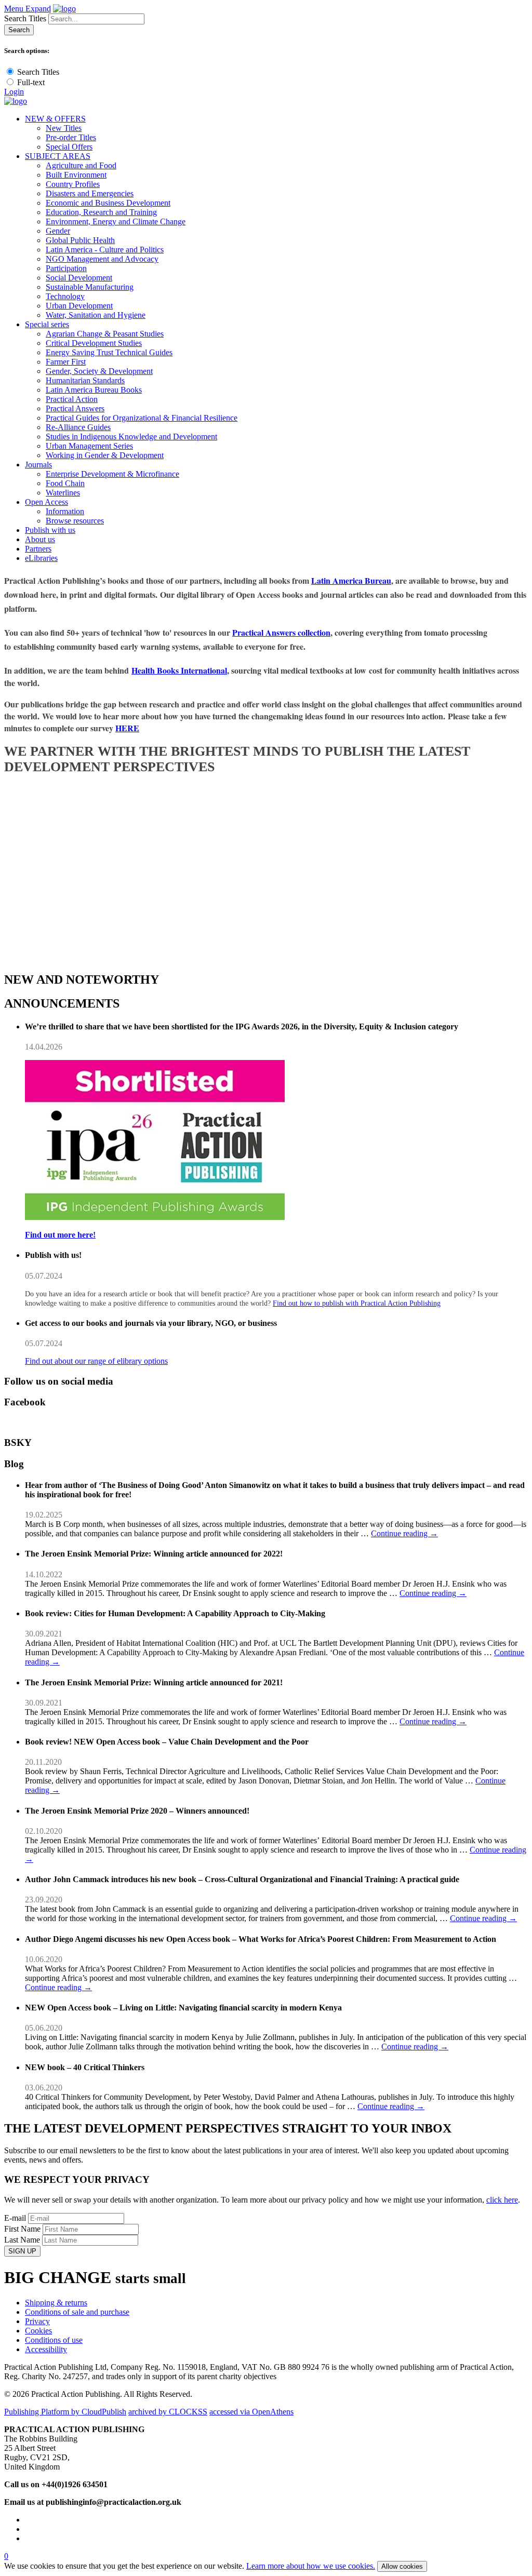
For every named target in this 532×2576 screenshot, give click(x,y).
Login (14, 92)
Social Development (79, 278)
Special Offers (69, 147)
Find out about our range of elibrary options (96, 1361)
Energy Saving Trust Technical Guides (109, 352)
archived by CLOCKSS (168, 2412)
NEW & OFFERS (55, 119)
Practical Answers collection (281, 632)
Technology (65, 296)
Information (65, 511)
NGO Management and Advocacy (102, 259)
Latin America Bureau (351, 580)
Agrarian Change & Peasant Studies (105, 334)
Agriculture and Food (81, 165)
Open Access (46, 502)
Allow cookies (402, 2566)
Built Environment (76, 175)
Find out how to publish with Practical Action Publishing (357, 1303)
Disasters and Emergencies (90, 193)
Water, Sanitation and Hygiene (96, 315)
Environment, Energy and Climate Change (116, 222)
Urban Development (79, 306)
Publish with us (50, 530)
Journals (38, 465)
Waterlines (63, 493)
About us (40, 539)
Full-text (31, 82)
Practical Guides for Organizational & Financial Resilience (142, 418)
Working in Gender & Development (105, 455)
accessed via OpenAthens (251, 2412)
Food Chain (65, 483)
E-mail (15, 2218)
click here (502, 2200)
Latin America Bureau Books (94, 390)
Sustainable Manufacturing (90, 287)
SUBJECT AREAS (58, 156)
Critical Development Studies (94, 343)
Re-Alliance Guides (78, 427)
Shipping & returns (56, 2303)
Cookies (38, 2331)
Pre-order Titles (71, 137)
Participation (66, 268)
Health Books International (179, 670)
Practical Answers (75, 408)
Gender (58, 231)
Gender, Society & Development (99, 371)
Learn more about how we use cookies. (311, 2566)
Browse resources (75, 521)
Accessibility (46, 2349)
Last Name (22, 2240)
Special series (47, 324)
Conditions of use (54, 2340)
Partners (38, 549)
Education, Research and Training (101, 212)
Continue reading (404, 1533)
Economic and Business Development (108, 203)
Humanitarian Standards (85, 380)
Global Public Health (80, 240)
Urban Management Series (89, 446)
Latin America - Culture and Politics (105, 250)
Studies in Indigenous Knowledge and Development (131, 437)
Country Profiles (73, 184)
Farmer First (66, 362)
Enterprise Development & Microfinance (112, 474)
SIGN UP (22, 2251)
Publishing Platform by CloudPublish (65, 2412)
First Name (22, 2229)
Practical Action (72, 399)
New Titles (64, 128)
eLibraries (41, 558)
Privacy (37, 2321)
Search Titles (25, 18)
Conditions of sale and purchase (77, 2312)
